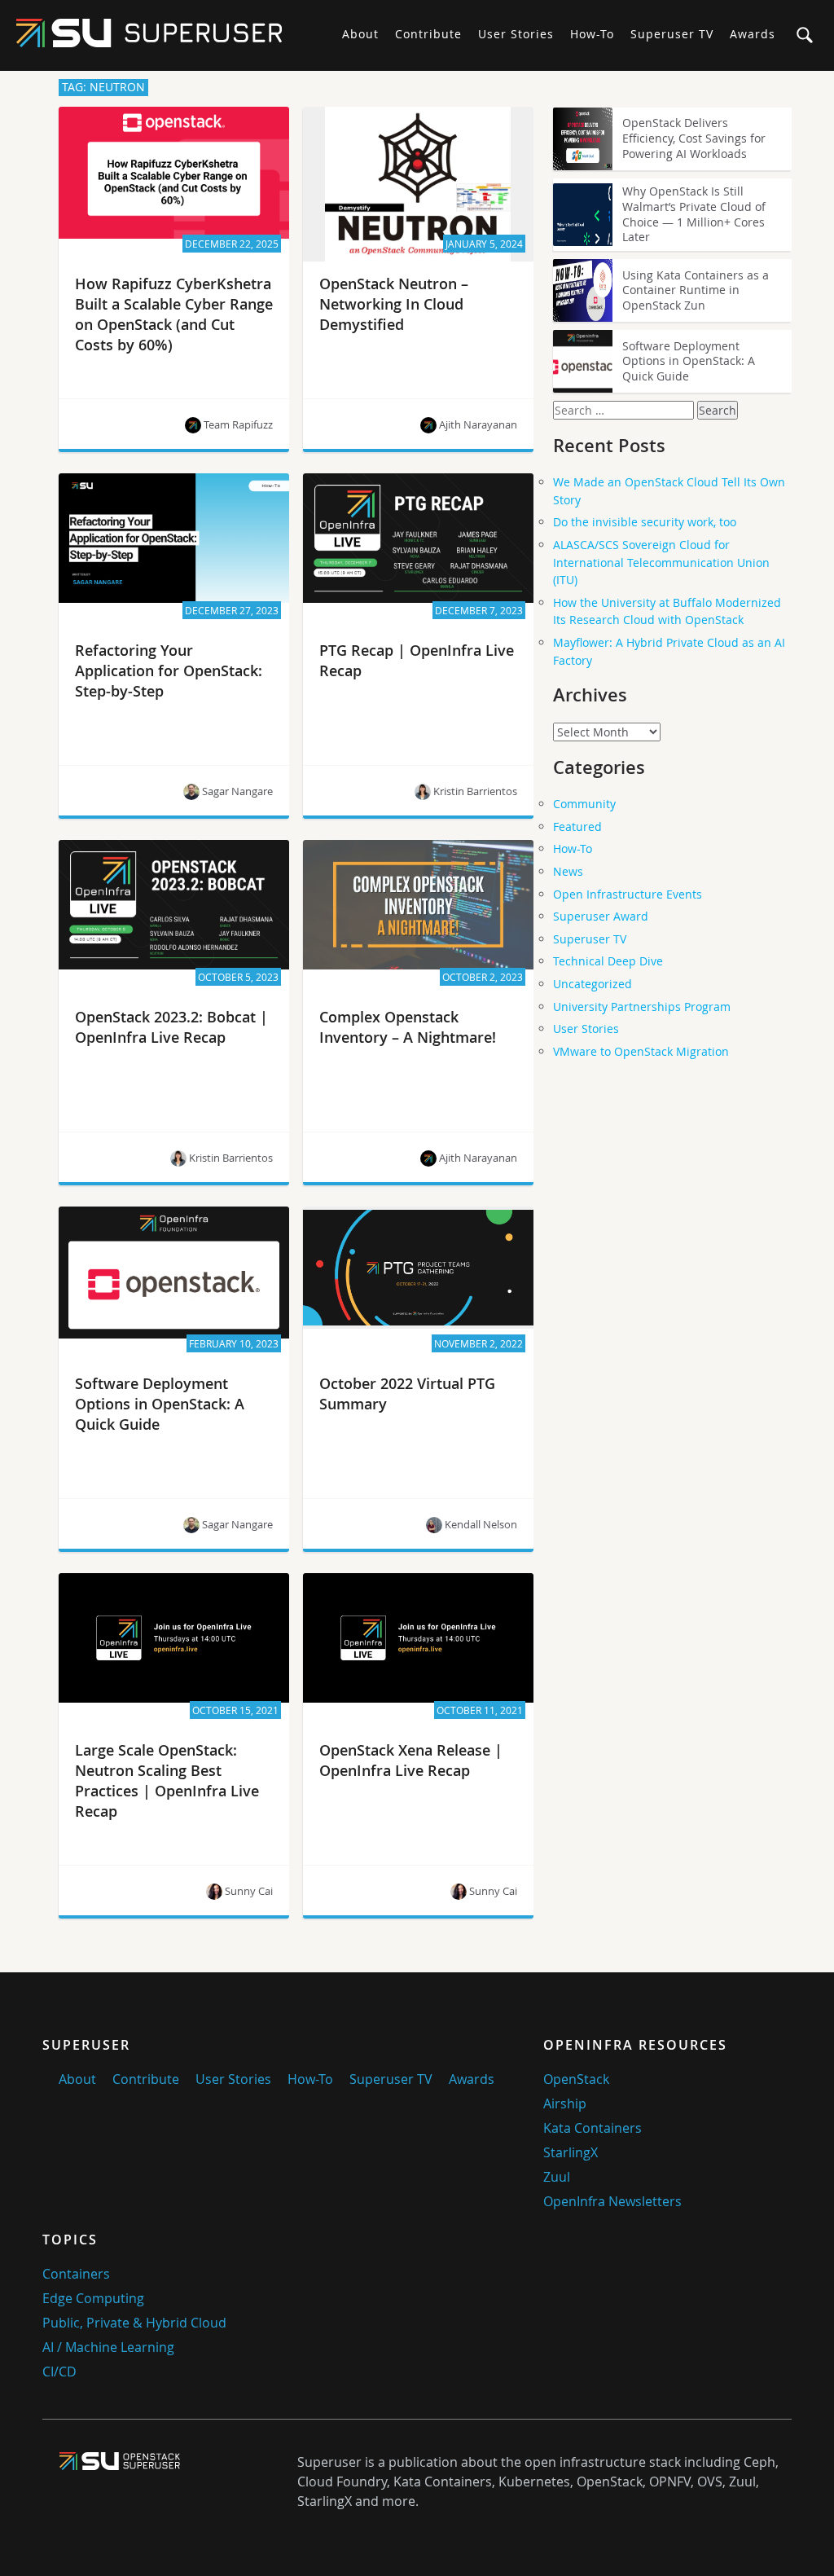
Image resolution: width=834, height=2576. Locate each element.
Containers (76, 2274)
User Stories (516, 34)
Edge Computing (93, 2298)
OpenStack (576, 2079)
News (568, 871)
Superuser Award (601, 916)
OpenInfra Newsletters (612, 2201)
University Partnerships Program (642, 1007)
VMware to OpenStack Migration (641, 1051)
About (360, 34)
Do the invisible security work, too (645, 522)
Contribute (428, 34)
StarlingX (571, 2152)
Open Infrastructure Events (628, 894)
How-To (592, 34)
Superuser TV (672, 34)
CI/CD (59, 2372)
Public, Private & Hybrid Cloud (134, 2323)
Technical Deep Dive (608, 961)
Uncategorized (593, 984)
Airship (565, 2103)
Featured (577, 826)
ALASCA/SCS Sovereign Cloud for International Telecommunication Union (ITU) (661, 562)
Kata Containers (593, 2128)
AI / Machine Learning (108, 2347)
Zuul (557, 2177)
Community (584, 804)
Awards (753, 34)
